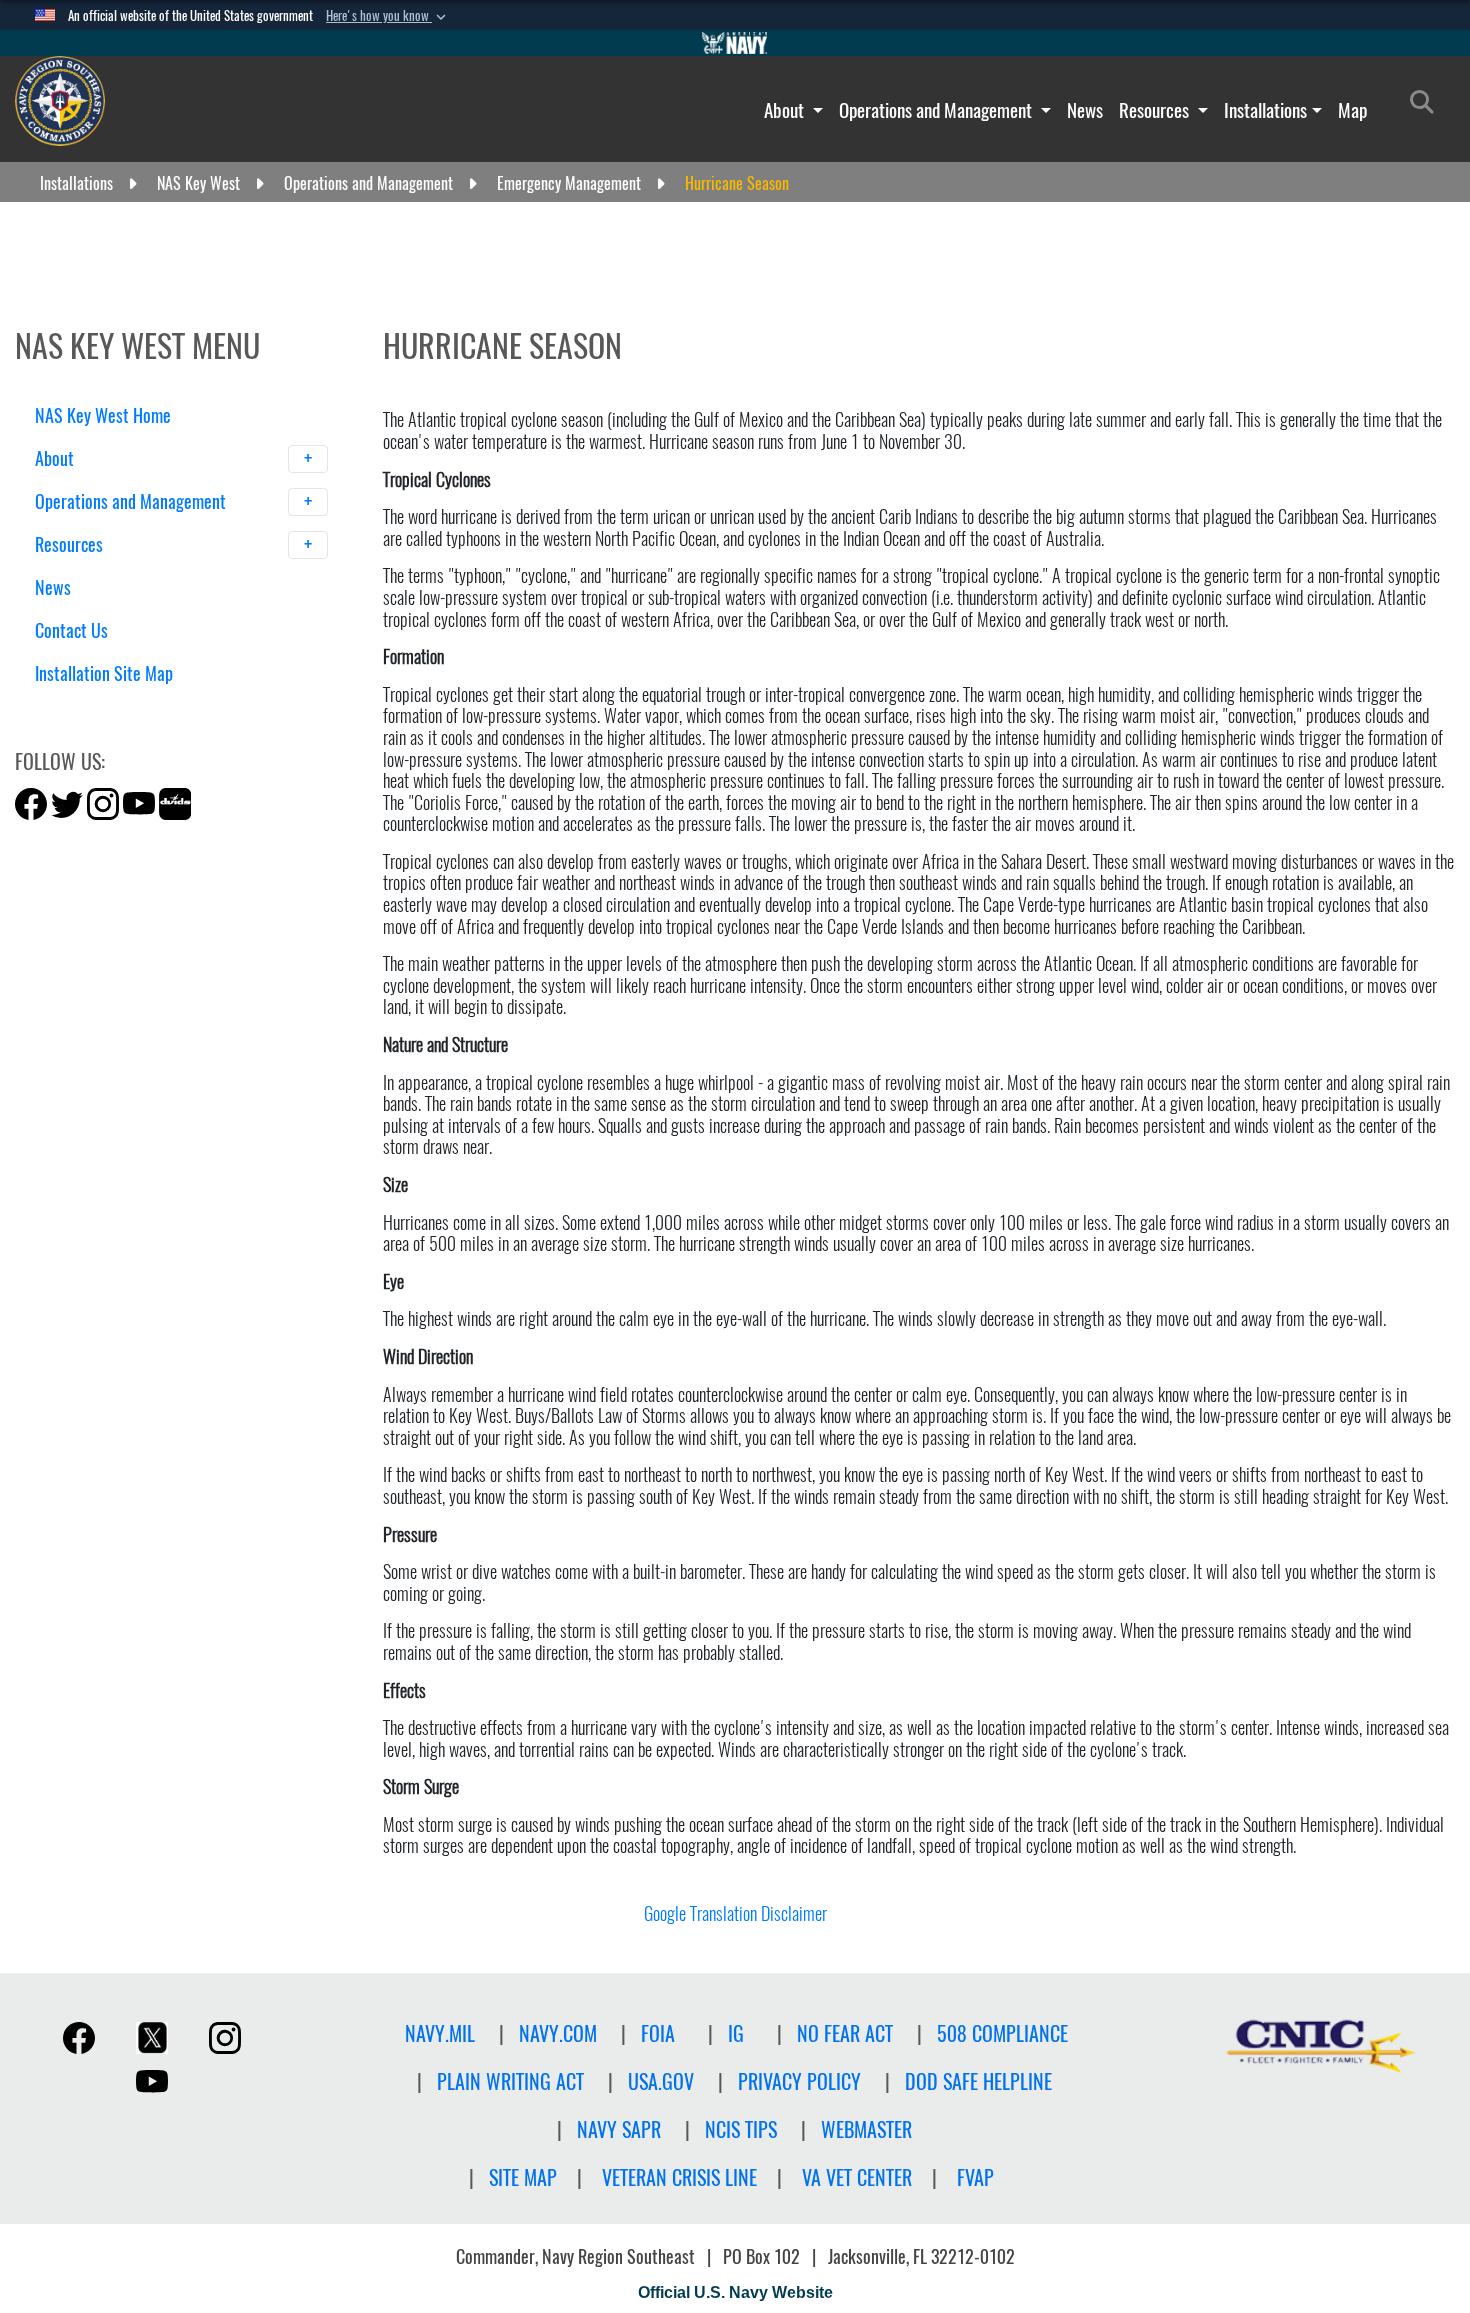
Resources (1156, 110)
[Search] (139, 708)
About (786, 110)
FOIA (658, 2033)
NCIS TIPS (741, 2129)
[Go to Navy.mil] (735, 43)
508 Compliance (1002, 2033)
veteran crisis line (679, 2177)
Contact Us (71, 630)
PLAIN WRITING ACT (510, 2081)
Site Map (523, 2177)
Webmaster (866, 2129)
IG (736, 2033)
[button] (388, 16)
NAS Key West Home (103, 415)
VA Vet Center (857, 2177)
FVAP (975, 2177)
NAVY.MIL (440, 2033)
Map (1352, 110)
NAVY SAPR (619, 2129)
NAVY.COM (558, 2033)
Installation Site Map (104, 673)
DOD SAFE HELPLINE (978, 2081)
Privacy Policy (799, 2081)
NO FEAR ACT (845, 2033)
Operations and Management (937, 110)
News (1085, 110)
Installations (1265, 110)
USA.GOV (661, 2081)
